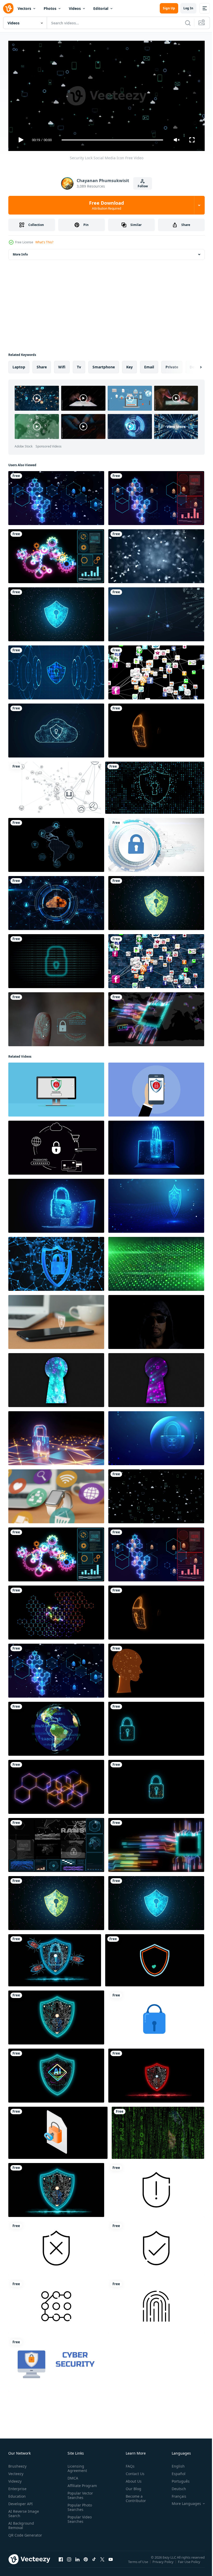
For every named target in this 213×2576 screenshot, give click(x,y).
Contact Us (133, 2471)
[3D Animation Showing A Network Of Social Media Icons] (156, 670)
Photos (50, 8)
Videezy (15, 2479)
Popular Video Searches (79, 2517)
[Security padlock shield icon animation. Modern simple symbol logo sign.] (156, 2015)
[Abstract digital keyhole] (56, 1378)
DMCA (72, 2476)
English (174, 2464)
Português (177, 2479)
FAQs (128, 2464)
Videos (75, 8)
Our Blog (131, 2486)
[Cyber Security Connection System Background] (156, 496)
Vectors (24, 8)
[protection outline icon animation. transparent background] (156, 2188)
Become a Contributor (134, 2496)
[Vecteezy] (8, 8)
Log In (188, 8)
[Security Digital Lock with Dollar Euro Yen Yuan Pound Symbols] (156, 1785)
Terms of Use (139, 2563)
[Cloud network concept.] (56, 901)
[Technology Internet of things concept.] (156, 612)
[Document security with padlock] (58, 2131)
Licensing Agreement (76, 2466)
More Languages (182, 2501)
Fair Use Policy (190, 2563)
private (172, 365)
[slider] (112, 140)
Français (175, 2494)
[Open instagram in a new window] (69, 2562)
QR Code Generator (17, 2535)
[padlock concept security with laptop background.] (156, 1146)
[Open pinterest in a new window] (86, 2562)
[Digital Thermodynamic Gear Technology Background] (56, 554)
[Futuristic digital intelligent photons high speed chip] (156, 1017)
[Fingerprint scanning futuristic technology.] (56, 1017)
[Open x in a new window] (102, 2562)
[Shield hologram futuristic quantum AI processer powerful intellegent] (56, 2074)
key (129, 365)
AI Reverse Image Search (24, 2511)
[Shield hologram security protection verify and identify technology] (56, 2015)
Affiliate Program (81, 2483)
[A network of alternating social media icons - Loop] (156, 959)
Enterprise (17, 2486)
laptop (19, 365)
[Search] (188, 23)
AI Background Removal (21, 2523)
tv (79, 365)
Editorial (101, 8)
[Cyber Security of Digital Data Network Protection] (155, 786)
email (149, 365)
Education (17, 2494)
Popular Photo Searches (79, 2505)
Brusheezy (17, 2464)
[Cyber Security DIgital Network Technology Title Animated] (56, 2362)
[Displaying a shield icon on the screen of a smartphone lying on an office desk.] (56, 1320)
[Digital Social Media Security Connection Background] (56, 496)
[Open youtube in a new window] (111, 2562)
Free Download (106, 205)
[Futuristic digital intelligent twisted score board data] (156, 1843)
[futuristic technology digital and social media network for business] (56, 843)
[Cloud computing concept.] (56, 728)
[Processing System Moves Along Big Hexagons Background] (56, 1785)
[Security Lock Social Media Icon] (156, 1494)
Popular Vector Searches (79, 2493)
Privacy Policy (164, 2563)
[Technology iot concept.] (55, 786)
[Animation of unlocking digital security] (155, 1958)
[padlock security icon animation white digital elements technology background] (156, 843)
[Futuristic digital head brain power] (156, 1669)
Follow (143, 186)
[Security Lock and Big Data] (156, 1727)
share (42, 365)
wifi (62, 365)
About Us (132, 2479)
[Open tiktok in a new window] (94, 2562)
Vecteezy (16, 2471)
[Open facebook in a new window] (61, 2562)
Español (175, 2471)
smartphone (104, 365)
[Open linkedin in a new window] (77, 2562)
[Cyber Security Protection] (56, 1262)
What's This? (44, 242)
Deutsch (175, 2486)
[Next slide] (192, 365)
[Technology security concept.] (56, 612)
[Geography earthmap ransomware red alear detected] (56, 1727)
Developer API (21, 2501)
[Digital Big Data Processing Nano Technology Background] (56, 1610)
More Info (20, 252)
